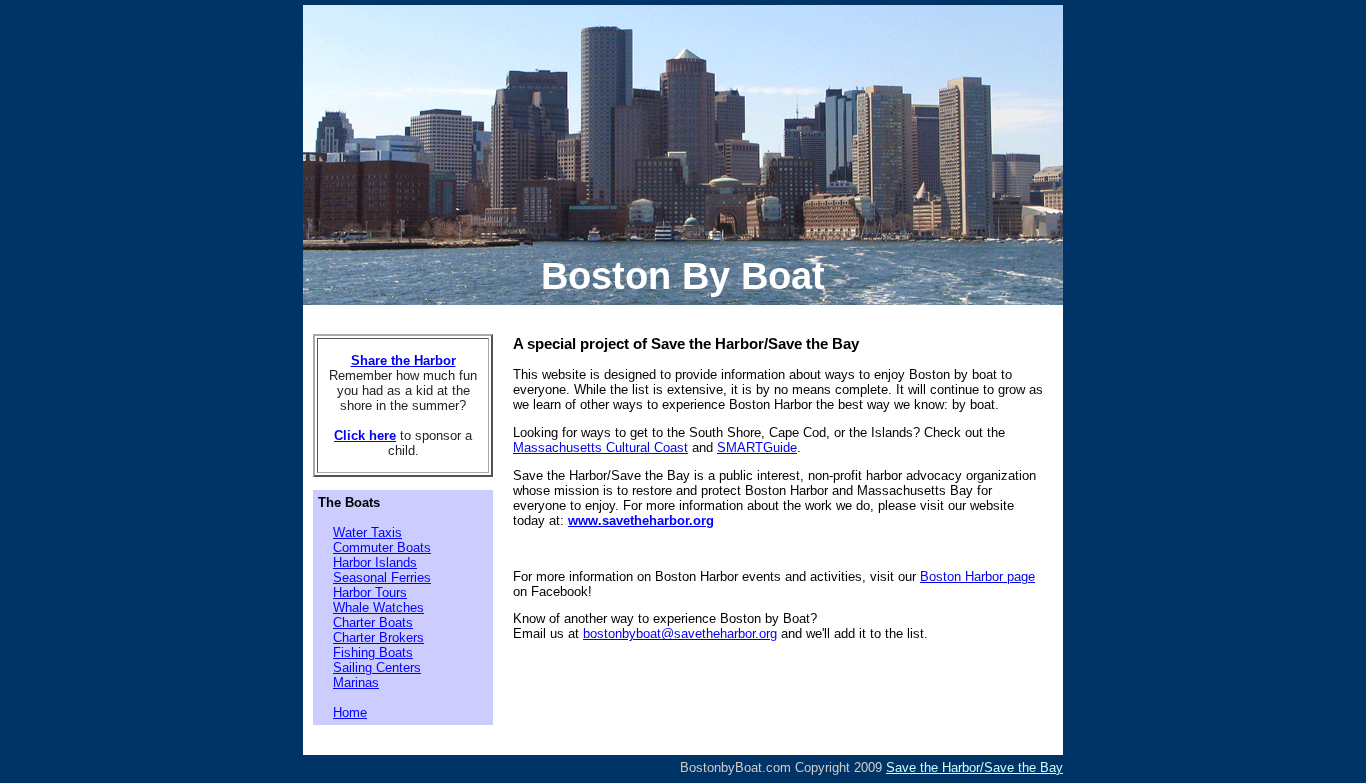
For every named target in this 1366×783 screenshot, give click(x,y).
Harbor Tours (370, 592)
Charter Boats (373, 622)
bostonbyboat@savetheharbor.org (680, 633)
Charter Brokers (378, 637)
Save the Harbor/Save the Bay (974, 767)
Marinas (356, 682)
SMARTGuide (757, 447)
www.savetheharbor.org (641, 520)
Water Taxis (367, 532)
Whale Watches (378, 607)
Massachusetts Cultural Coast (600, 447)
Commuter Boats (382, 547)
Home (350, 712)
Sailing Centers (377, 667)
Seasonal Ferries (382, 577)
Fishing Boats (373, 652)
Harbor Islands (375, 562)
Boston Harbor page (977, 576)
